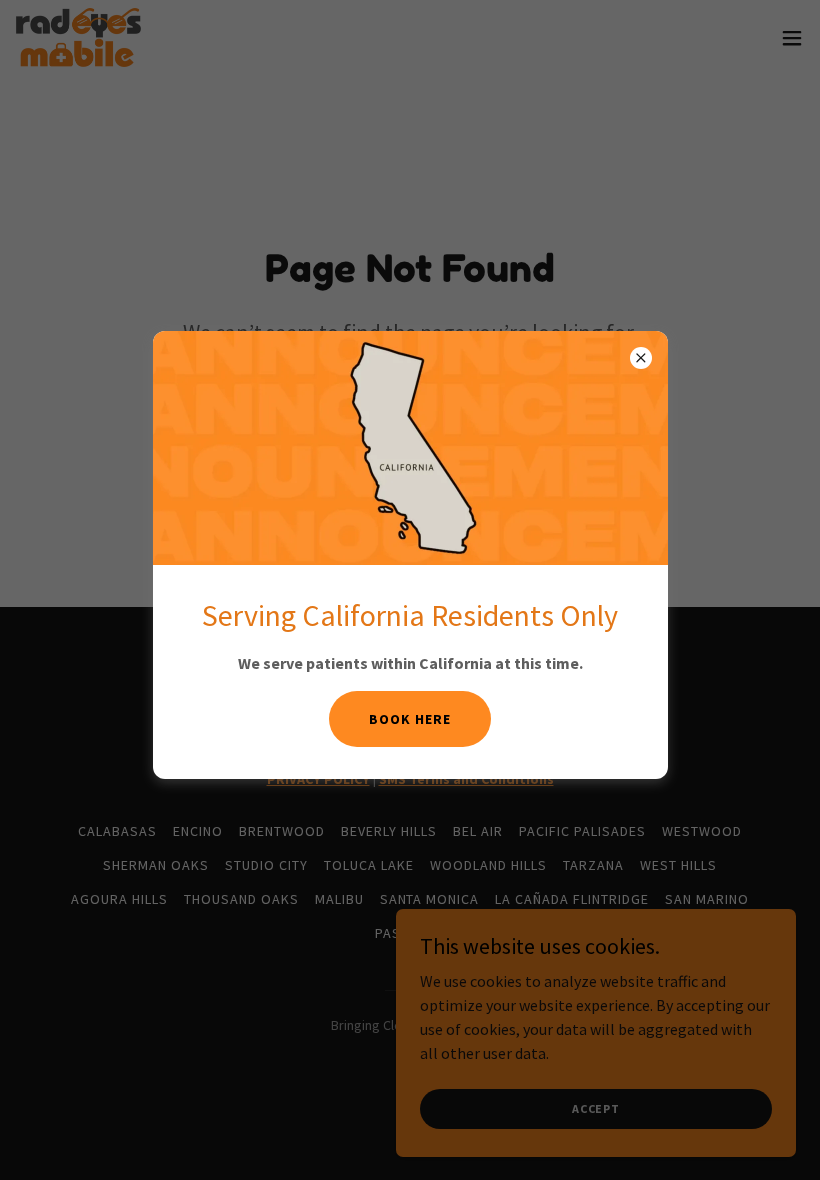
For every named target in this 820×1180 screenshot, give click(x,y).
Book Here (410, 719)
